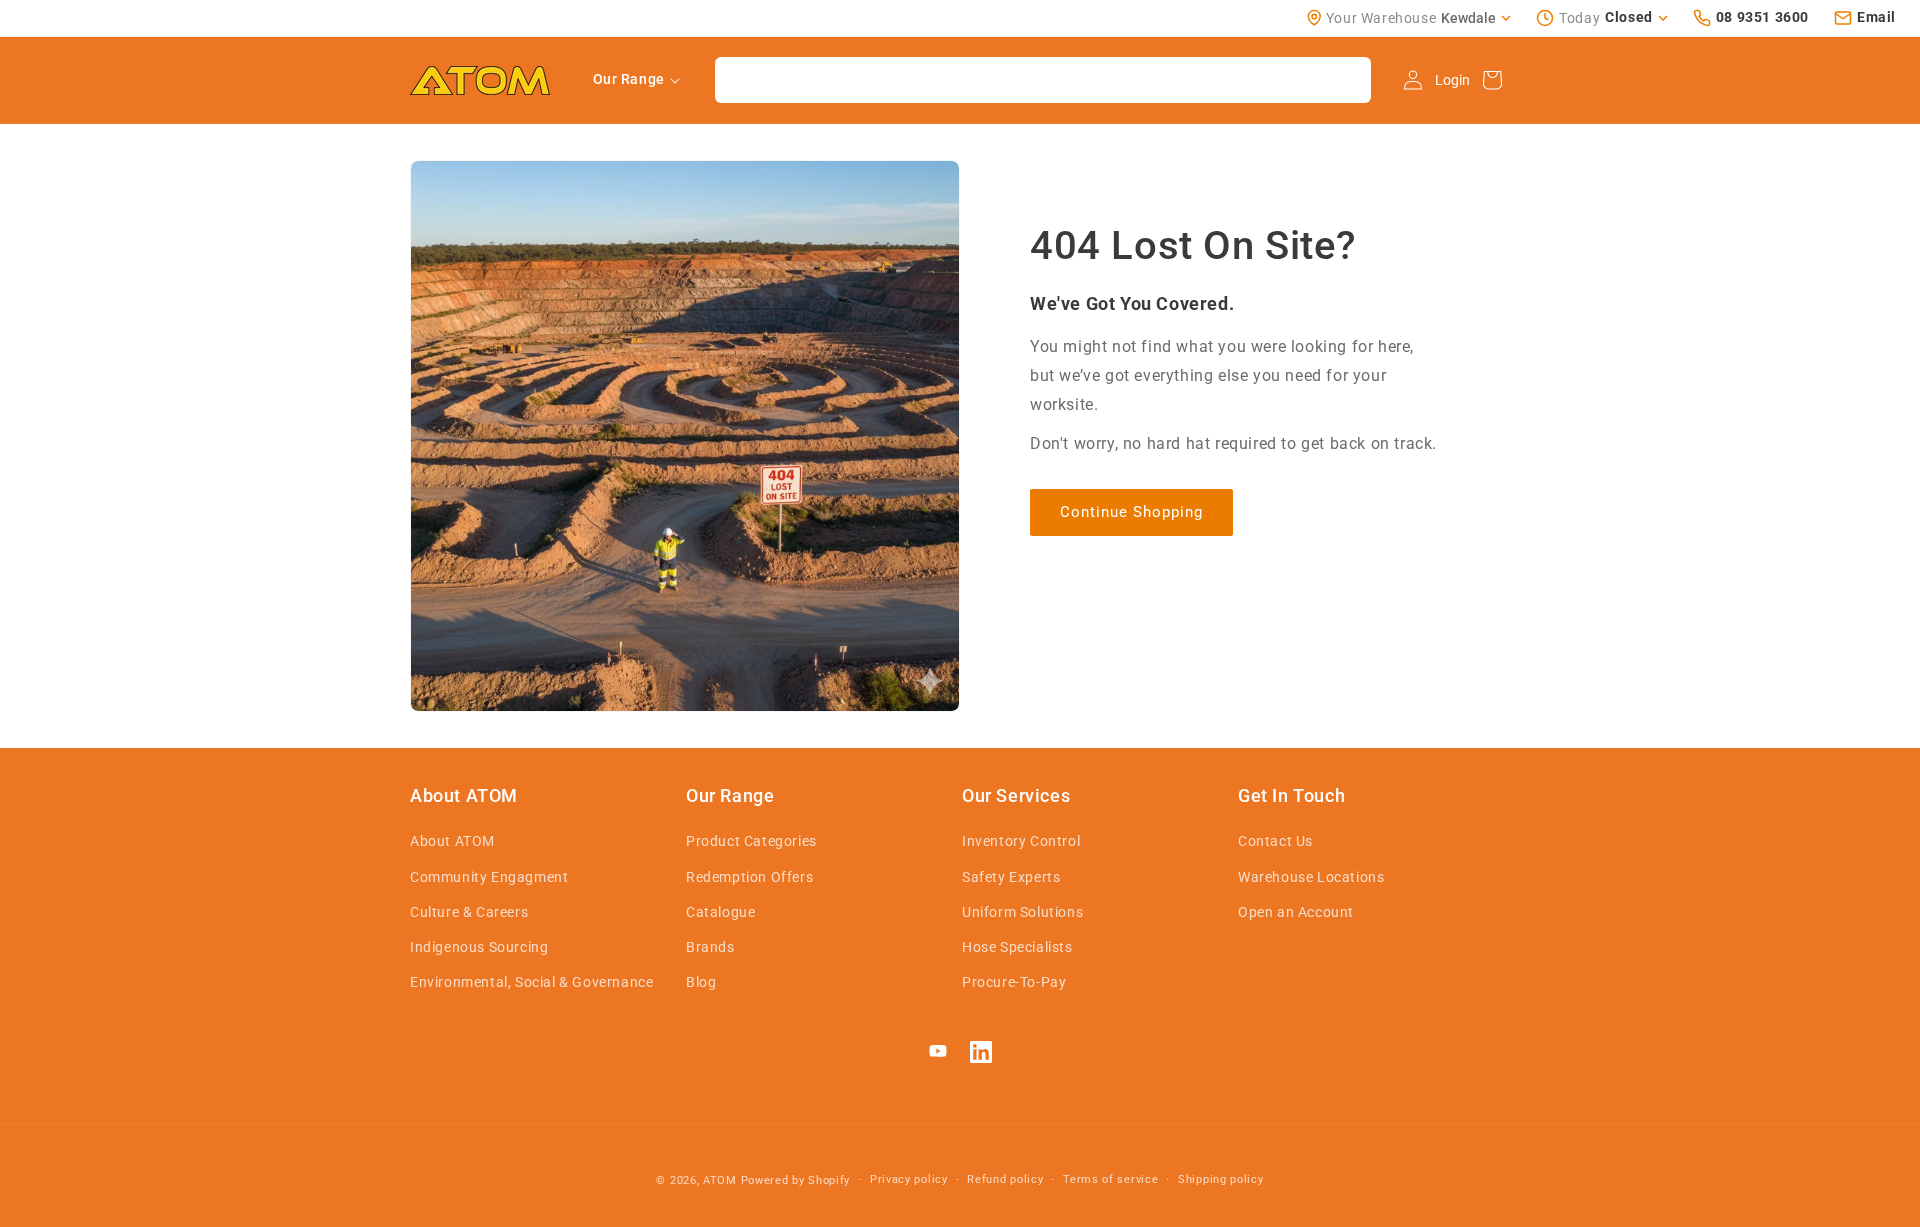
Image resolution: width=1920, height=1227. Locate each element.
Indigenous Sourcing (479, 947)
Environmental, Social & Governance (531, 982)
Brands (710, 947)
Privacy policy (909, 1179)
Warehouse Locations (1311, 877)
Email (1876, 17)
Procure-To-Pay (1014, 982)
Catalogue (720, 912)
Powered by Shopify (796, 1180)
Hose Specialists (1017, 947)
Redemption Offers (749, 877)
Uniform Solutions (1022, 912)
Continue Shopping (1131, 512)
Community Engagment (489, 877)
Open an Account (1296, 912)
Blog (701, 982)
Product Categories (751, 841)
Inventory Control (1021, 841)
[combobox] (1043, 80)
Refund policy (1005, 1179)
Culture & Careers (469, 912)
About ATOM (452, 841)
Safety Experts (1011, 877)
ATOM (720, 1180)
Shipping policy (1221, 1179)
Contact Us (1275, 841)
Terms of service (1110, 1179)
